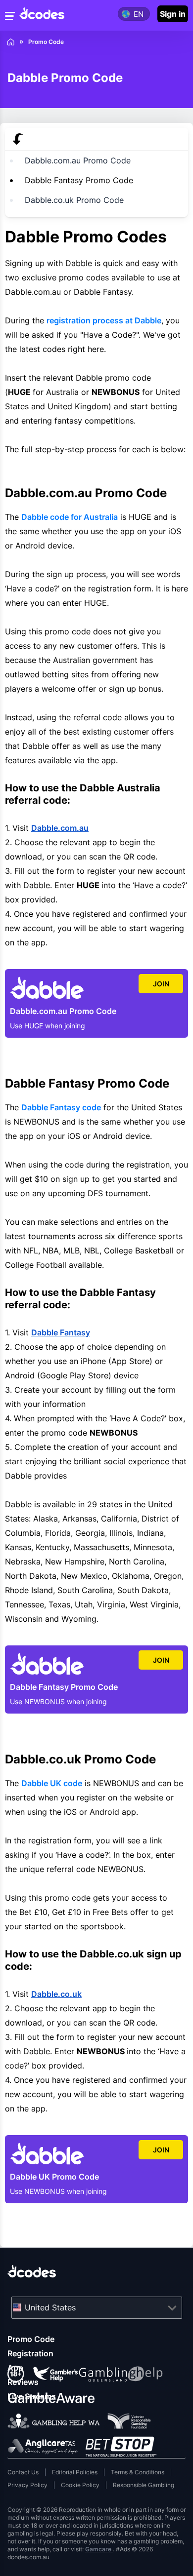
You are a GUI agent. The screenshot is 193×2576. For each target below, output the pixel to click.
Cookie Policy (80, 2485)
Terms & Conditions (138, 2472)
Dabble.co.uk (56, 1994)
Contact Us (23, 2472)
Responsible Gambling (144, 2485)
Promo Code (31, 2339)
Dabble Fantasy (61, 1332)
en (139, 14)
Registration (30, 2353)
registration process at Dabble (104, 320)
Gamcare (99, 2549)
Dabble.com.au (60, 828)
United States (50, 2307)
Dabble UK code (52, 1783)
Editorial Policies (75, 2472)
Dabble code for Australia (70, 517)
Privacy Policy (27, 2485)
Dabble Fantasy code (61, 1107)
